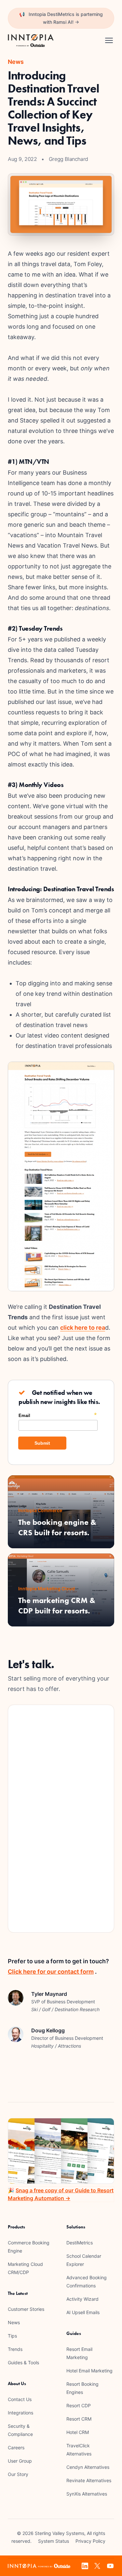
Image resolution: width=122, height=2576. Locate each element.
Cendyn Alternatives (88, 2467)
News (14, 2322)
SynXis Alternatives (87, 2494)
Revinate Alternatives (89, 2480)
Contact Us (20, 2399)
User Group (20, 2461)
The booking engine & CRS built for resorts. (57, 1527)
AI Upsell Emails (83, 2312)
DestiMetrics (80, 2243)
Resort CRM (79, 2419)
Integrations (20, 2413)
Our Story (18, 2474)
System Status (54, 2541)
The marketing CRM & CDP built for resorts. (57, 1605)
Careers (16, 2447)
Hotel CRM (78, 2432)
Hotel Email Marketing (89, 2371)
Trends (15, 2349)
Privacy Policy (90, 2541)
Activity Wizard (82, 2299)
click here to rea (83, 1328)
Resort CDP (79, 2405)
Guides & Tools (23, 2362)
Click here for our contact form (51, 1972)
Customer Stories (26, 2309)
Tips (12, 2336)
